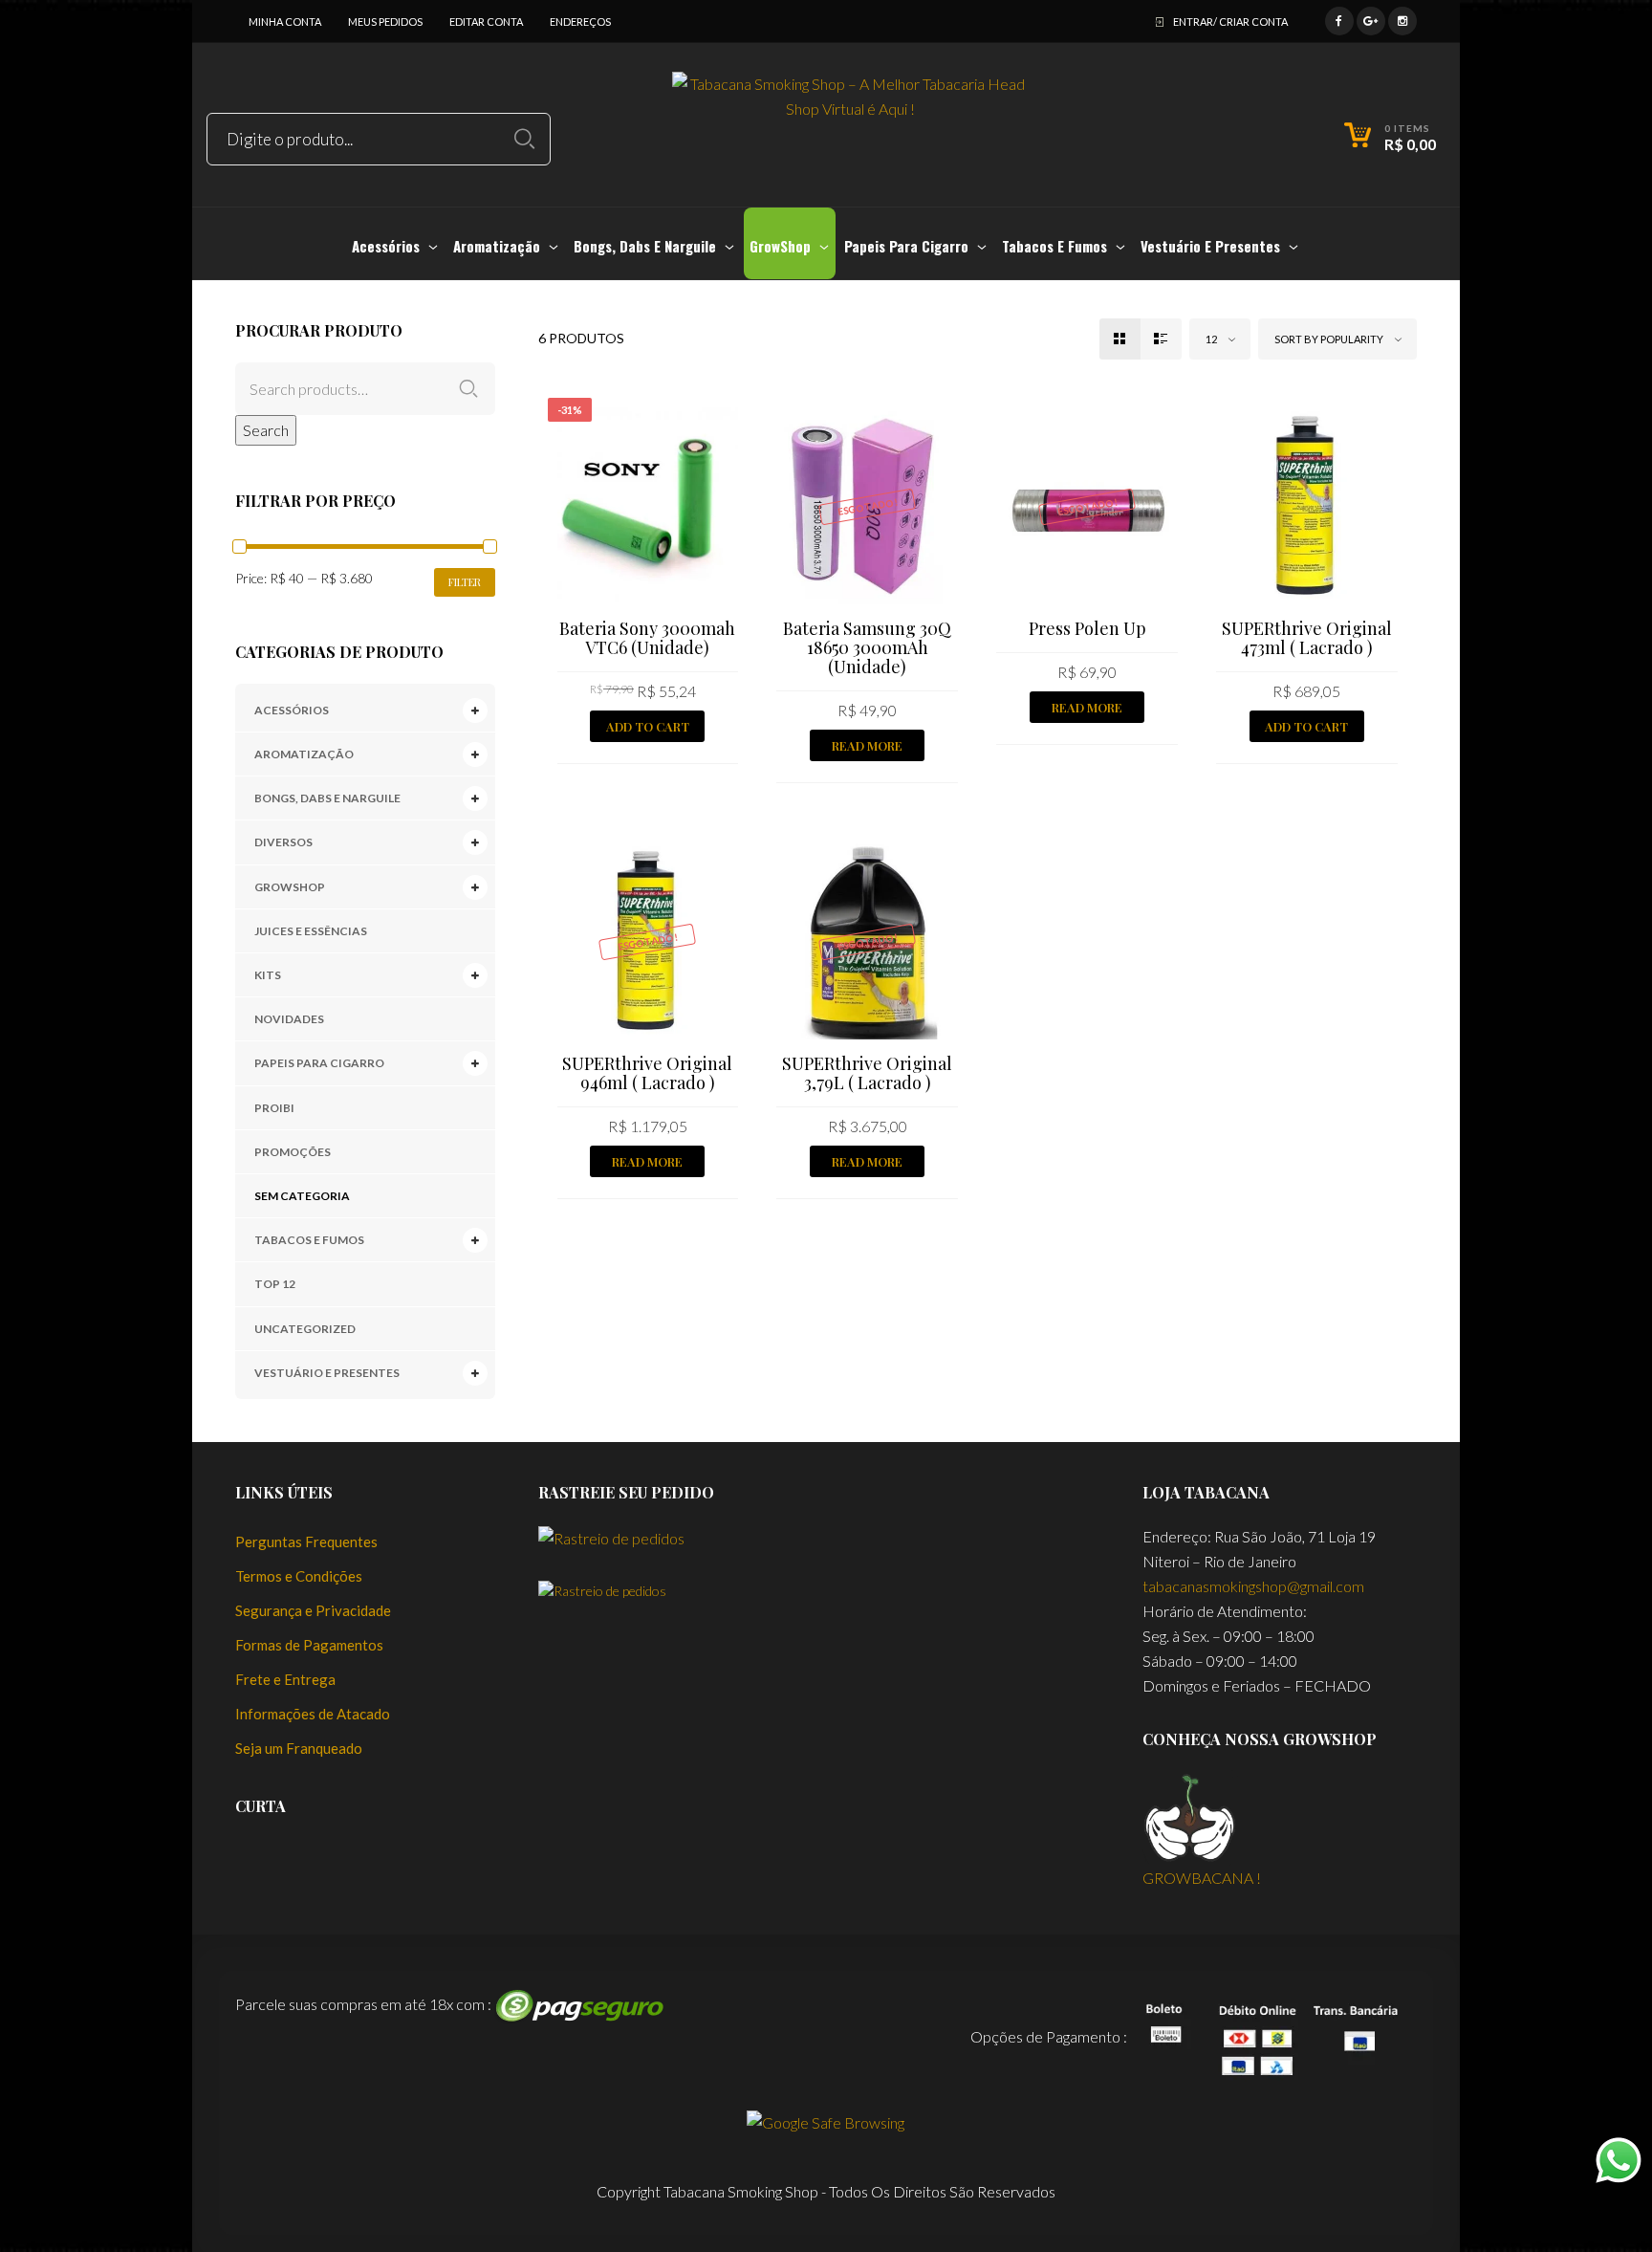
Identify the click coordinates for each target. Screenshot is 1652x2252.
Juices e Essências (311, 931)
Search (266, 430)
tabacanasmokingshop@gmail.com (1253, 1586)
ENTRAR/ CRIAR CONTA (1230, 22)
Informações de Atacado (313, 1714)
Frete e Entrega (285, 1679)
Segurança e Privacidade (313, 1610)
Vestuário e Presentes (327, 1373)
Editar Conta (486, 22)
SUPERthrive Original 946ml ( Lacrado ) (647, 1073)
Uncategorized (305, 1329)
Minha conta (285, 22)
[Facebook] (1339, 19)
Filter (465, 582)
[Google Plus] (1371, 19)
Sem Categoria (302, 1196)
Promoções (293, 1152)
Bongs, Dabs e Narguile (327, 798)
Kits (268, 975)
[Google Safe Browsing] (826, 2121)
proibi (274, 1108)
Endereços (580, 22)
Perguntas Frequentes (306, 1541)
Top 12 (275, 1284)
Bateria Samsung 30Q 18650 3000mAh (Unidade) (867, 647)
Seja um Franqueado (299, 1748)
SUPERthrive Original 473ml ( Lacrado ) (1307, 638)
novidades (289, 1019)
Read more (867, 745)
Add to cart (648, 726)
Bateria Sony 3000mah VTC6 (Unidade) (647, 638)
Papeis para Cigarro (319, 1063)
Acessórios (292, 710)
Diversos (283, 842)
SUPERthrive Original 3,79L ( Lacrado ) (867, 1073)
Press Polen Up (1087, 628)
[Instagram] (1402, 19)
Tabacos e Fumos (309, 1240)
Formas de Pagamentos (309, 1645)
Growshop (290, 887)
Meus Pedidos (385, 22)
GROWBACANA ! (1202, 1878)
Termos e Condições (299, 1576)
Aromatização (304, 754)
